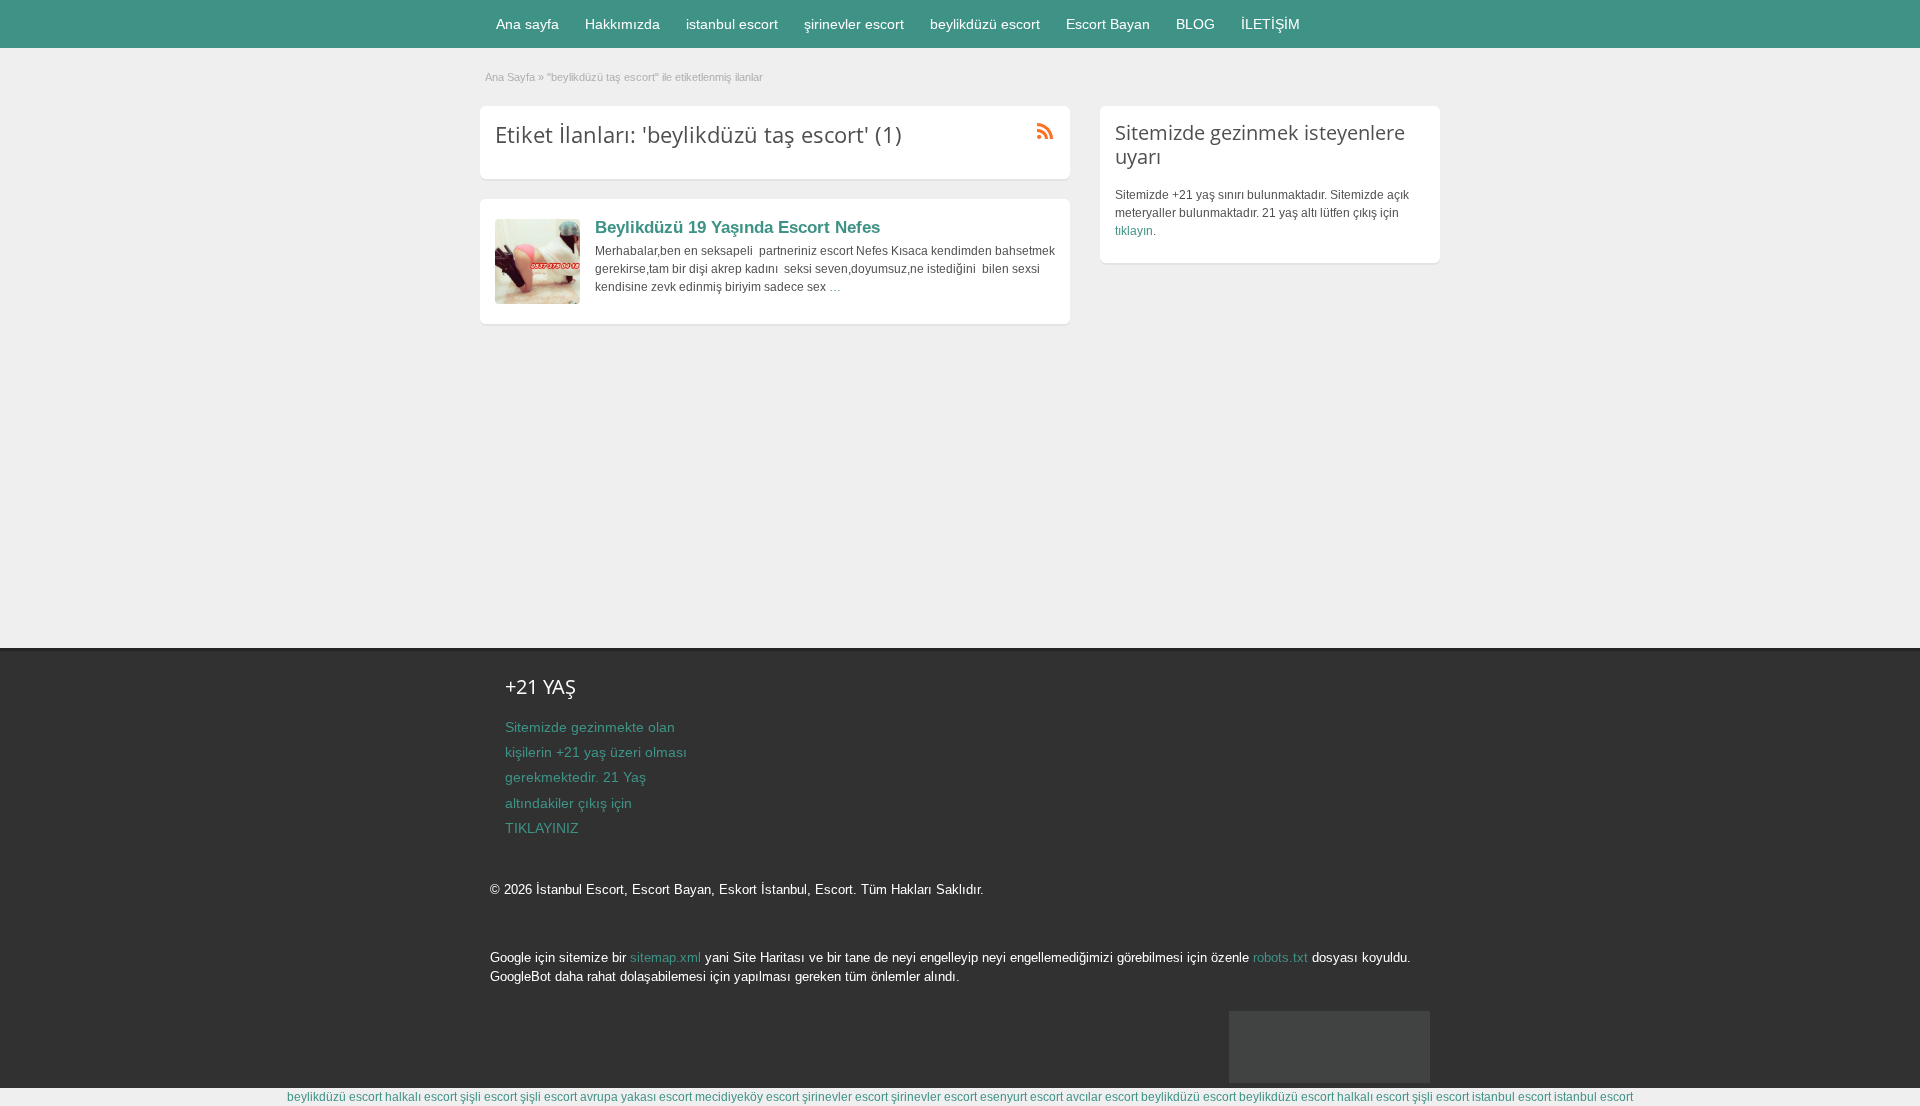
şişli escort (488, 1097)
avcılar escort (1102, 1097)
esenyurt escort (1021, 1097)
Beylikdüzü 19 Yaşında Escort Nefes (737, 227)
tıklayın (1134, 231)
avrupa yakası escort (636, 1097)
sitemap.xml (665, 957)
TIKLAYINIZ (542, 828)
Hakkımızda (622, 24)
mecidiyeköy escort (747, 1097)
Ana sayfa (527, 24)
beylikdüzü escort (985, 24)
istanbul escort (732, 24)
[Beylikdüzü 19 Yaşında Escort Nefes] (537, 300)
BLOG (1195, 24)
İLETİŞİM (1270, 24)
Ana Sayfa (510, 77)
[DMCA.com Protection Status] (1329, 1079)
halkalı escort (421, 1097)
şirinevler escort (854, 24)
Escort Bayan (1108, 24)
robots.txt (1280, 957)
